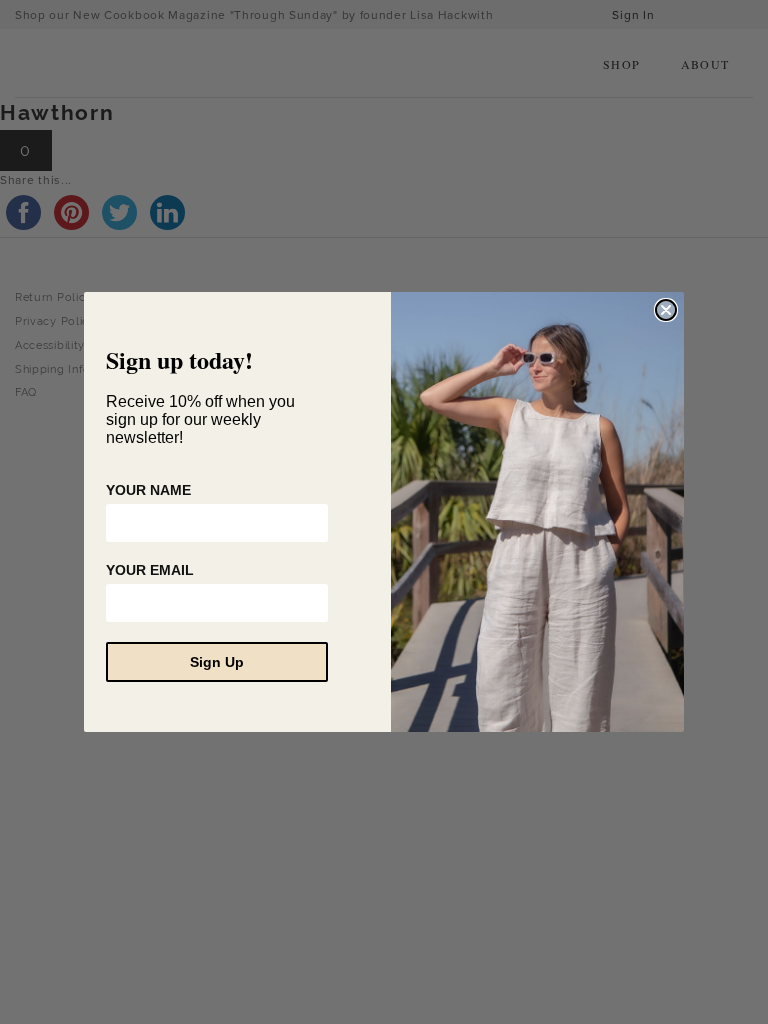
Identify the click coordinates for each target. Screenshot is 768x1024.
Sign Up (217, 662)
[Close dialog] (666, 310)
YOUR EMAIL (150, 570)
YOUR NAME (148, 490)
